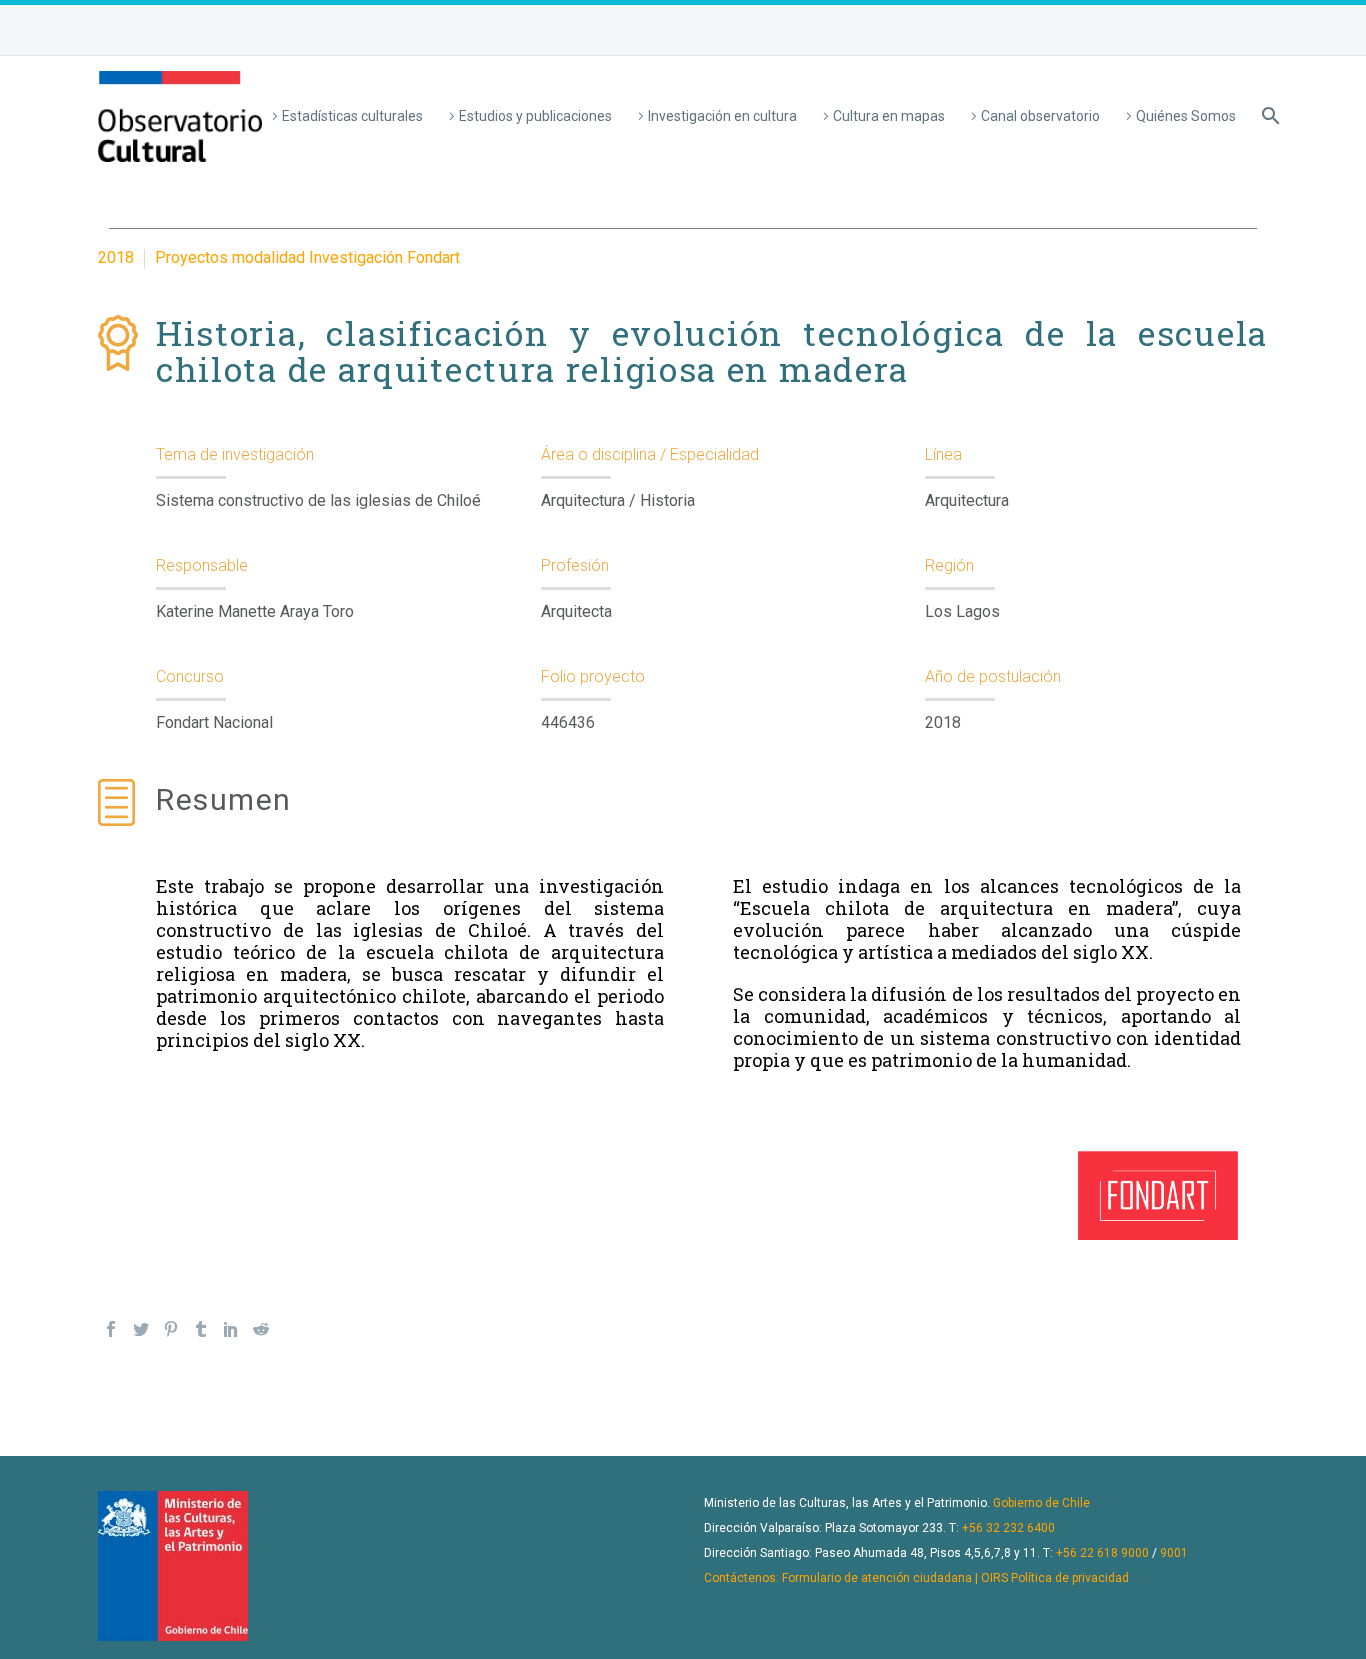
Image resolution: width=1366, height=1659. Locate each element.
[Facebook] (111, 1329)
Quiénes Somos (1186, 116)
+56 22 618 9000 (1102, 1553)
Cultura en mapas (889, 116)
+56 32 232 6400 (1008, 1528)
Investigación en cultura (722, 116)
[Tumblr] (201, 1329)
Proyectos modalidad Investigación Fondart (307, 257)
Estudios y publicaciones (535, 116)
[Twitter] (141, 1329)
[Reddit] (261, 1329)
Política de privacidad (1070, 1578)
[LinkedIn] (231, 1329)
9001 (1174, 1553)
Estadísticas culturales (352, 116)
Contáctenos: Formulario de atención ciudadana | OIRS (856, 1578)
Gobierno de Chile (1041, 1503)
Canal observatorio (1040, 116)
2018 (116, 257)
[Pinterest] (171, 1329)
